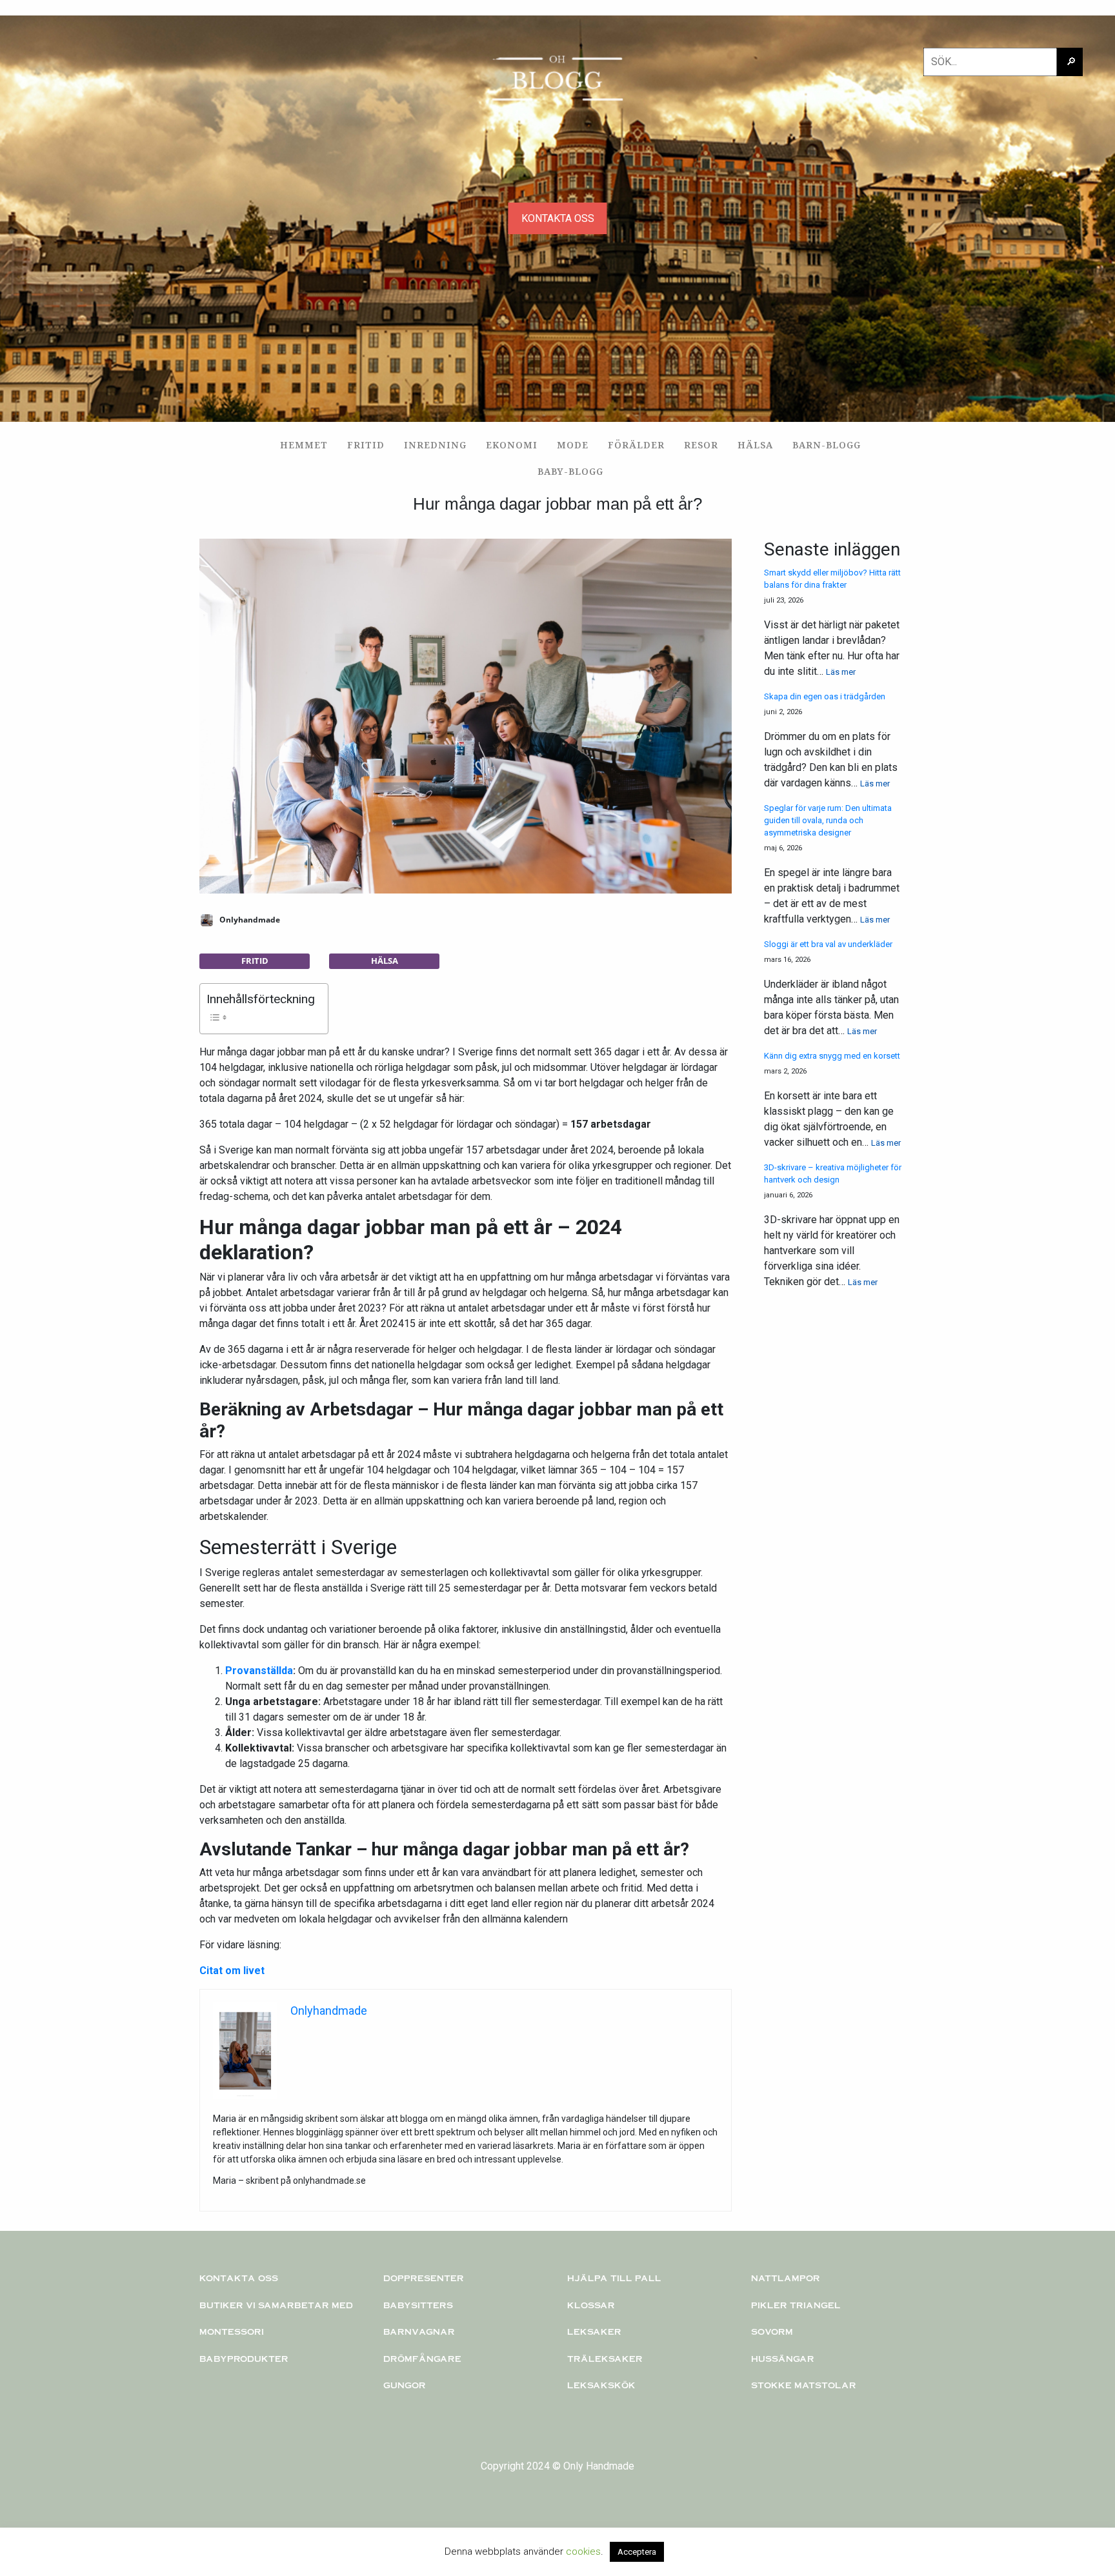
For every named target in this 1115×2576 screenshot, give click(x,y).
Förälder (636, 445)
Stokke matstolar (804, 2385)
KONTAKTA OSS (558, 218)
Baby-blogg (570, 471)
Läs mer (841, 672)
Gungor (405, 2385)
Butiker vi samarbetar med (276, 2305)
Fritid (366, 445)
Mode (573, 445)
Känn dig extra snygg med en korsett (832, 1056)
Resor (701, 445)
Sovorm (772, 2331)
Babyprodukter (244, 2359)
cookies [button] (583, 2551)
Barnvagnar (419, 2331)
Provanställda (259, 1671)
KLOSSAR (591, 2305)
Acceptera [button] (637, 2552)
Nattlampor (786, 2278)
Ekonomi (512, 445)
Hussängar (783, 2359)
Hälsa (755, 445)
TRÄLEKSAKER (605, 2359)
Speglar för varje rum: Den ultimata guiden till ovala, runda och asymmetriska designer (828, 820)
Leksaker (594, 2331)
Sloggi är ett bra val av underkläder (828, 944)
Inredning (435, 445)
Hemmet (304, 445)
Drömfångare (422, 2359)
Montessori (232, 2331)
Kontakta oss (239, 2278)
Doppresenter (424, 2278)
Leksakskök (601, 2385)
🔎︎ (1071, 62)
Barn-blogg (827, 445)
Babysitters (418, 2305)
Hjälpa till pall (614, 2278)
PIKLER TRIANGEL (796, 2305)
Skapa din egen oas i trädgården (825, 696)
